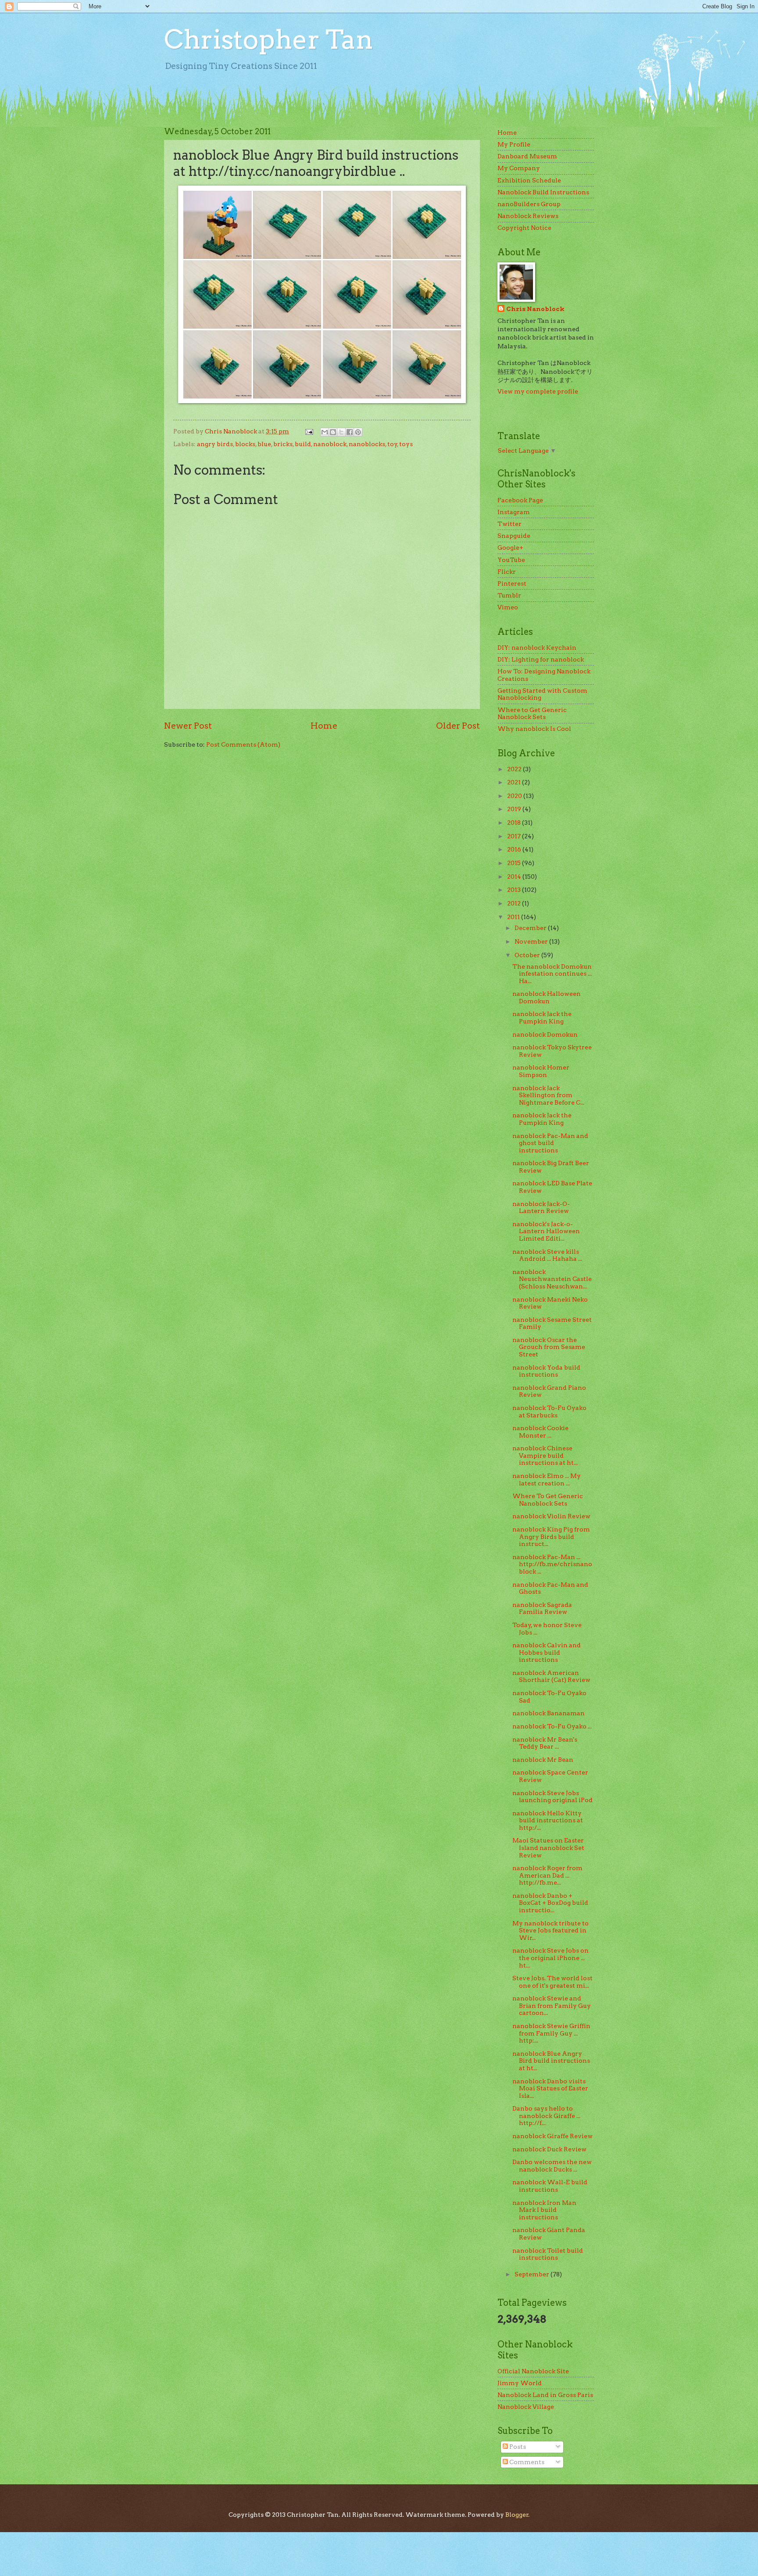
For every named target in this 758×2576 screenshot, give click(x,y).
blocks (245, 444)
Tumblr (509, 595)
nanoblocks (367, 444)
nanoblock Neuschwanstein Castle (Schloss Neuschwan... (552, 1279)
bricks (283, 444)
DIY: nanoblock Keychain (537, 648)
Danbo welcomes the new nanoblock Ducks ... (552, 2166)
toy (392, 444)
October (528, 955)
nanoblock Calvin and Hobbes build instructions (547, 1652)
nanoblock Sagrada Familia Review (542, 1608)
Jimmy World (520, 2383)
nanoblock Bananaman (549, 1713)
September (533, 2274)
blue (264, 444)
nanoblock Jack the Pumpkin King (542, 1018)
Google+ (510, 547)
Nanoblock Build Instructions (543, 192)
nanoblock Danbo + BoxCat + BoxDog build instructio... (550, 1903)
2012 (515, 903)
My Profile (514, 144)
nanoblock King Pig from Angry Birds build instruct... (551, 1537)
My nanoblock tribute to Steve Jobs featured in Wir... (551, 1930)
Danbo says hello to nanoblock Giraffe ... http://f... (546, 2116)
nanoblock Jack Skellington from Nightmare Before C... (548, 1095)
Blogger (517, 2515)
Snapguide (514, 536)
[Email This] (325, 432)
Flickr (507, 572)
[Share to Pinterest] (358, 432)
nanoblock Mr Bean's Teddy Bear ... (545, 1743)
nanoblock (330, 444)
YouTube (511, 560)
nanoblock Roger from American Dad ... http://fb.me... (547, 1875)
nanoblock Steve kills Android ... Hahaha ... (547, 1255)
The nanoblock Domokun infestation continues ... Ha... (552, 974)
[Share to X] (341, 432)
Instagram (514, 512)
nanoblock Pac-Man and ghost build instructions (550, 1143)
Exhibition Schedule (529, 180)
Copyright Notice (524, 228)
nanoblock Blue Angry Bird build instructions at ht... (551, 2061)
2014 (515, 877)
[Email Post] (309, 431)
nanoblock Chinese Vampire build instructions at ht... (545, 1455)
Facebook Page (520, 500)
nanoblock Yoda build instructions (546, 1371)
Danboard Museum (527, 156)
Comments (526, 2462)
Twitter (510, 524)
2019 (515, 809)
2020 (515, 796)
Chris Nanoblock (535, 309)
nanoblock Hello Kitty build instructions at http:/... (548, 1820)
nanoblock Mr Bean (543, 1760)
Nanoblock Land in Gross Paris (545, 2395)
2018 (515, 823)
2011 (514, 917)
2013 (515, 890)
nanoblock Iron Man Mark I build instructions (544, 2210)
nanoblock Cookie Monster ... (540, 1432)
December (531, 928)
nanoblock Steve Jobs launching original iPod (552, 1797)
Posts (517, 2447)
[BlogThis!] (333, 432)
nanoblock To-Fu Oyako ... (552, 1726)
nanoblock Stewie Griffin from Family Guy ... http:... (551, 2033)
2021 (515, 782)
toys (406, 444)
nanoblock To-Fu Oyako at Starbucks (549, 1411)
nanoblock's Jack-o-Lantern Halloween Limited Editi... (546, 1231)
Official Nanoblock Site (533, 2371)
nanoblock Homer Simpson (541, 1071)
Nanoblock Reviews (528, 216)
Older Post (458, 726)
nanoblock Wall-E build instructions (550, 2186)
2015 (515, 863)
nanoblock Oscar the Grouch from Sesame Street (549, 1347)
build (303, 444)
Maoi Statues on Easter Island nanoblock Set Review (548, 1848)
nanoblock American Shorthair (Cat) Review (551, 1676)
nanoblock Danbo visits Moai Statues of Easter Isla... (550, 2088)
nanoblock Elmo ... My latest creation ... (547, 1479)
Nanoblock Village (526, 2407)
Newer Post (188, 726)
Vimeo (508, 607)
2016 (515, 849)
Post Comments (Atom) (243, 744)
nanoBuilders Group (529, 204)
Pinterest (512, 583)
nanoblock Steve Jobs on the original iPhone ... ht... (551, 1958)
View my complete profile (538, 391)
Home (324, 726)
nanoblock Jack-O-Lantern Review (541, 1207)
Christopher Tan (269, 39)
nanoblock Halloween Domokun (547, 997)
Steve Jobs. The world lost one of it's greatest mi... (552, 1982)
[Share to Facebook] (350, 432)
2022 (515, 769)
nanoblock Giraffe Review (552, 2136)
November (532, 941)
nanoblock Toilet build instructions (548, 2254)
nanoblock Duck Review (549, 2149)
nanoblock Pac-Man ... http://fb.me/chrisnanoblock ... (552, 1564)
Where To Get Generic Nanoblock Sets (548, 1500)
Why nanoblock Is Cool (534, 729)
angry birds (215, 444)
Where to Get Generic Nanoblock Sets (532, 714)
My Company (519, 168)
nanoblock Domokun (545, 1034)
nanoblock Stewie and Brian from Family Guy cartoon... (552, 2005)
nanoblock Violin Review (551, 1516)
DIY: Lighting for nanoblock (541, 659)
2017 (515, 836)
